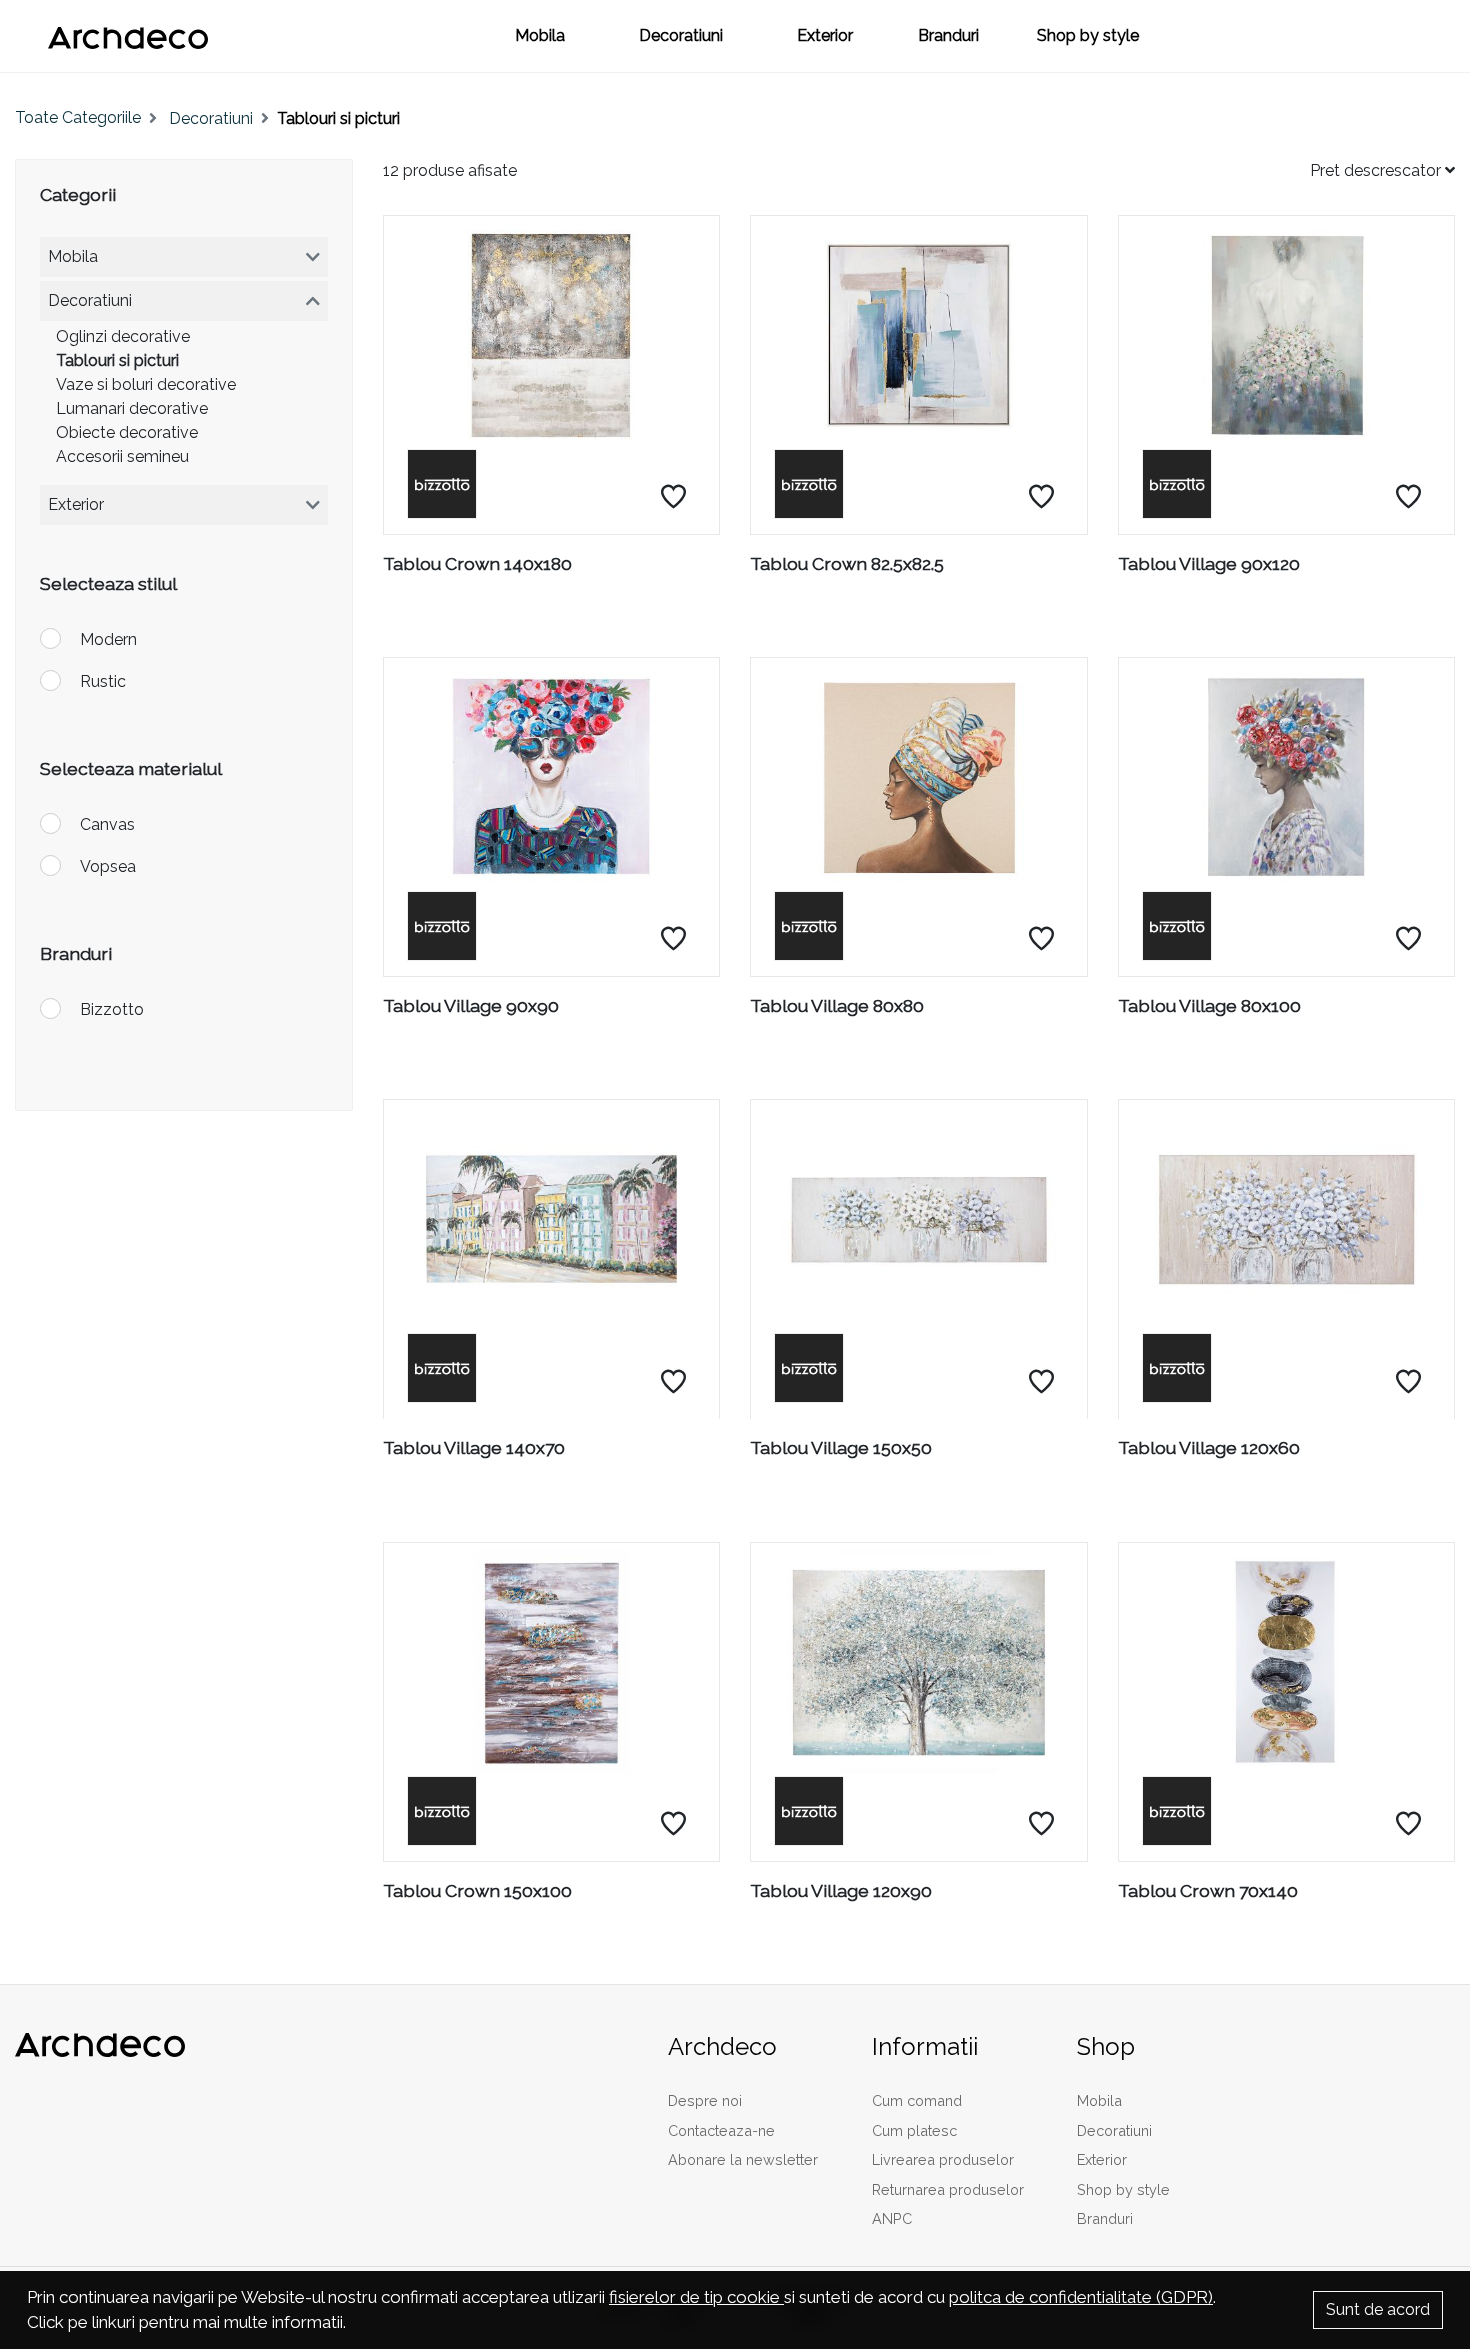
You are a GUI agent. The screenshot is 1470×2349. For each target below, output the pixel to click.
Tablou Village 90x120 (1209, 563)
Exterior (825, 35)
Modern (108, 639)
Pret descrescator (1377, 170)
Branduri (948, 35)
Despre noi (705, 2100)
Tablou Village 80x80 (837, 1005)
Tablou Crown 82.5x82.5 (847, 563)
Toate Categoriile (78, 117)
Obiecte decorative (127, 432)
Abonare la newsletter (743, 2159)
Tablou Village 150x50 (841, 1447)
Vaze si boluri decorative (146, 384)
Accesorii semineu (122, 456)
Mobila (540, 35)
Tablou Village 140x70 (474, 1447)
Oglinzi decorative (123, 336)
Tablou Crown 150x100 (477, 1890)
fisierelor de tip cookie (696, 2297)
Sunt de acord (1378, 2309)
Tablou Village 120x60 (1209, 1447)
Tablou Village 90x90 (471, 1005)
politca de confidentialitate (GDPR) (1081, 2297)
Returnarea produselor (948, 2189)
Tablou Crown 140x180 (477, 563)
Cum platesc (914, 2130)
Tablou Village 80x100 (1209, 1005)
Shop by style (1088, 35)
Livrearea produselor (943, 2159)
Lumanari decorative (132, 408)
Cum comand (917, 2100)
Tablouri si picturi (117, 360)
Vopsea (108, 866)
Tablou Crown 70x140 (1208, 1890)
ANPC (892, 2218)
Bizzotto (112, 1009)
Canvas (107, 824)
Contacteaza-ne (721, 2130)
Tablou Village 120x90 (841, 1890)
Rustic (103, 681)
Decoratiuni (681, 35)
